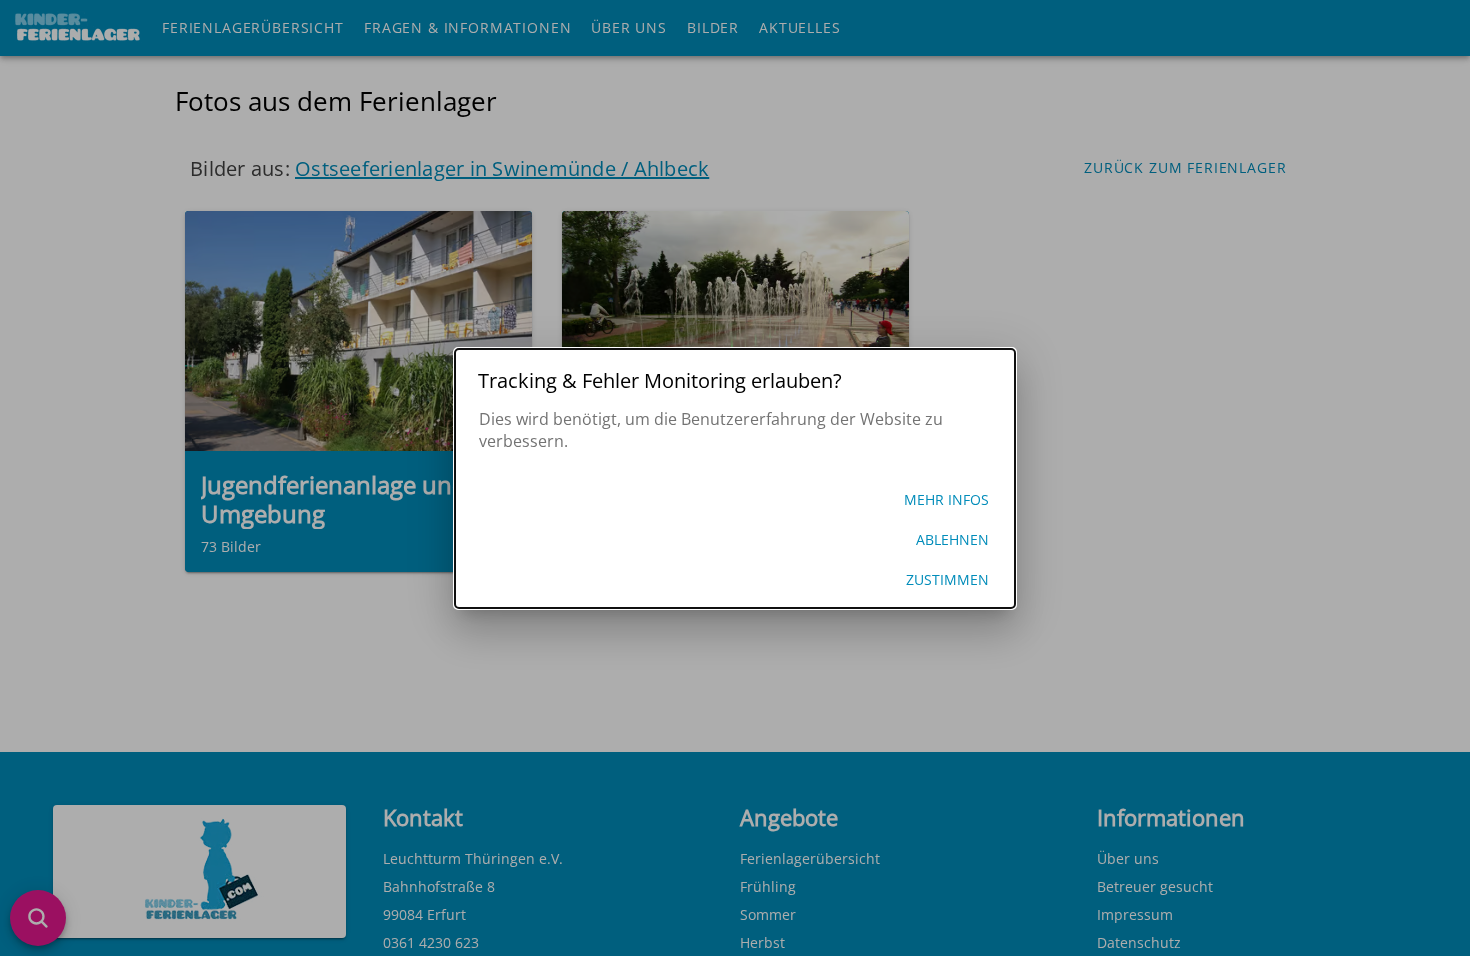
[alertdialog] (735, 478)
